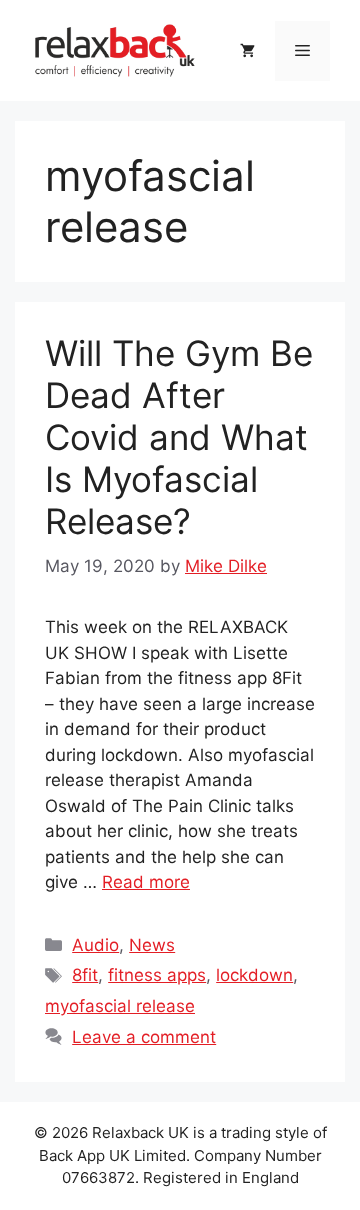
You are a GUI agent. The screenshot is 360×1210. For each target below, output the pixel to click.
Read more (146, 882)
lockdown (254, 975)
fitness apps (157, 975)
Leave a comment (144, 1037)
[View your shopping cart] (247, 51)
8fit (85, 975)
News (152, 945)
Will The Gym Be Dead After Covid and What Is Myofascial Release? (179, 437)
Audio (95, 945)
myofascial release (120, 1006)
